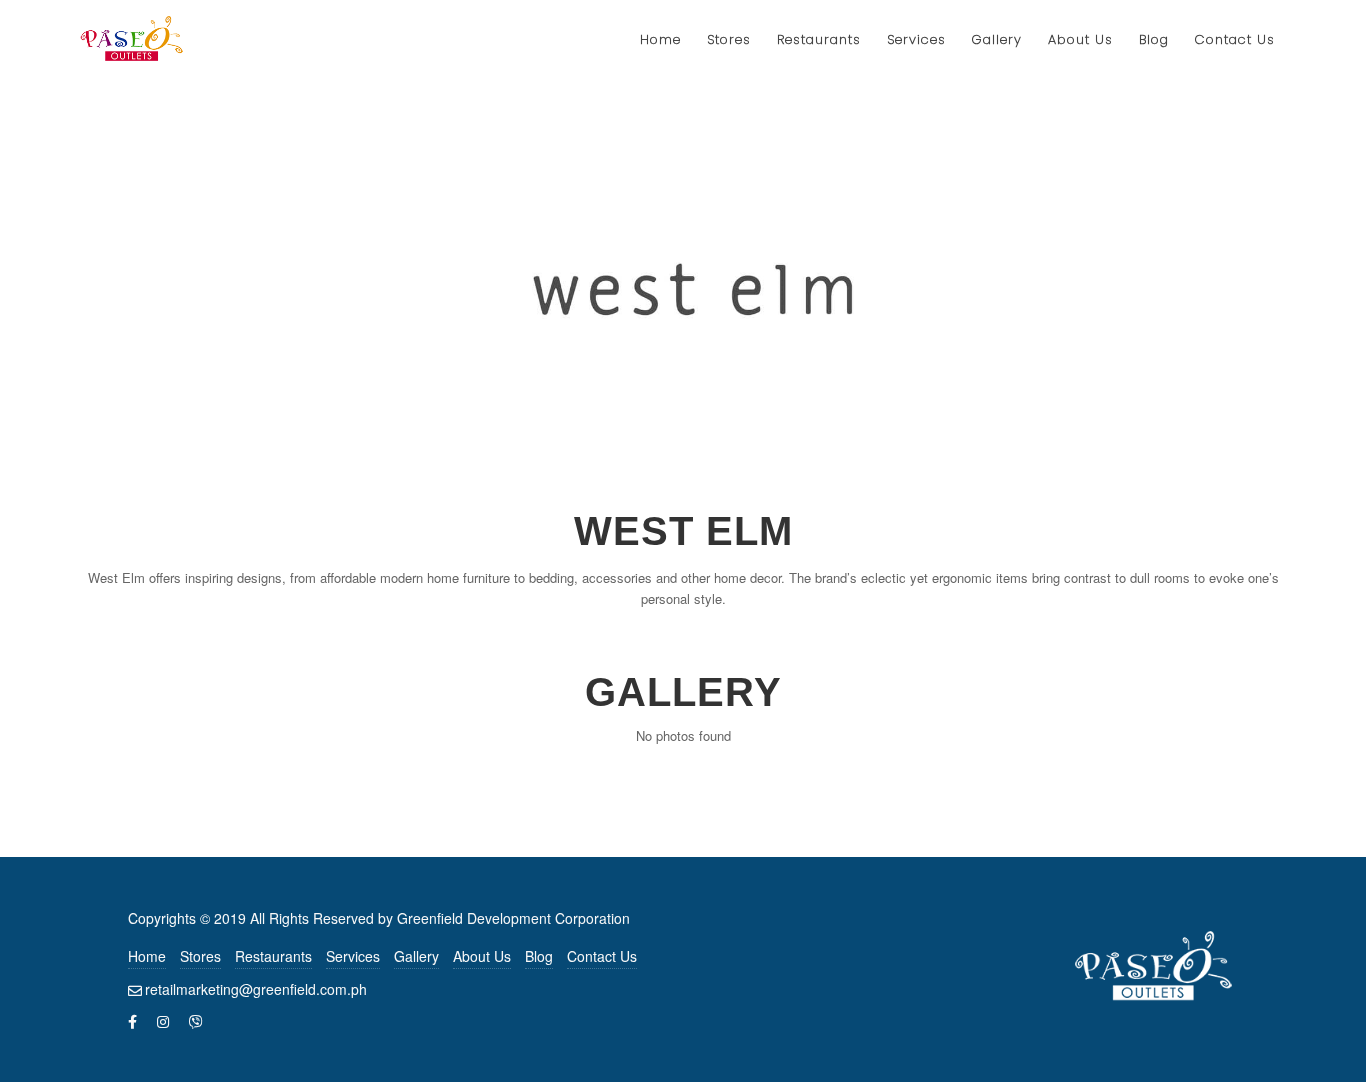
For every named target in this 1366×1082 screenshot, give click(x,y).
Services (353, 956)
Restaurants (273, 956)
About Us (482, 956)
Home (147, 956)
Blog (539, 956)
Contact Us (602, 956)
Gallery (416, 956)
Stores (200, 956)
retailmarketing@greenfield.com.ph (256, 989)
